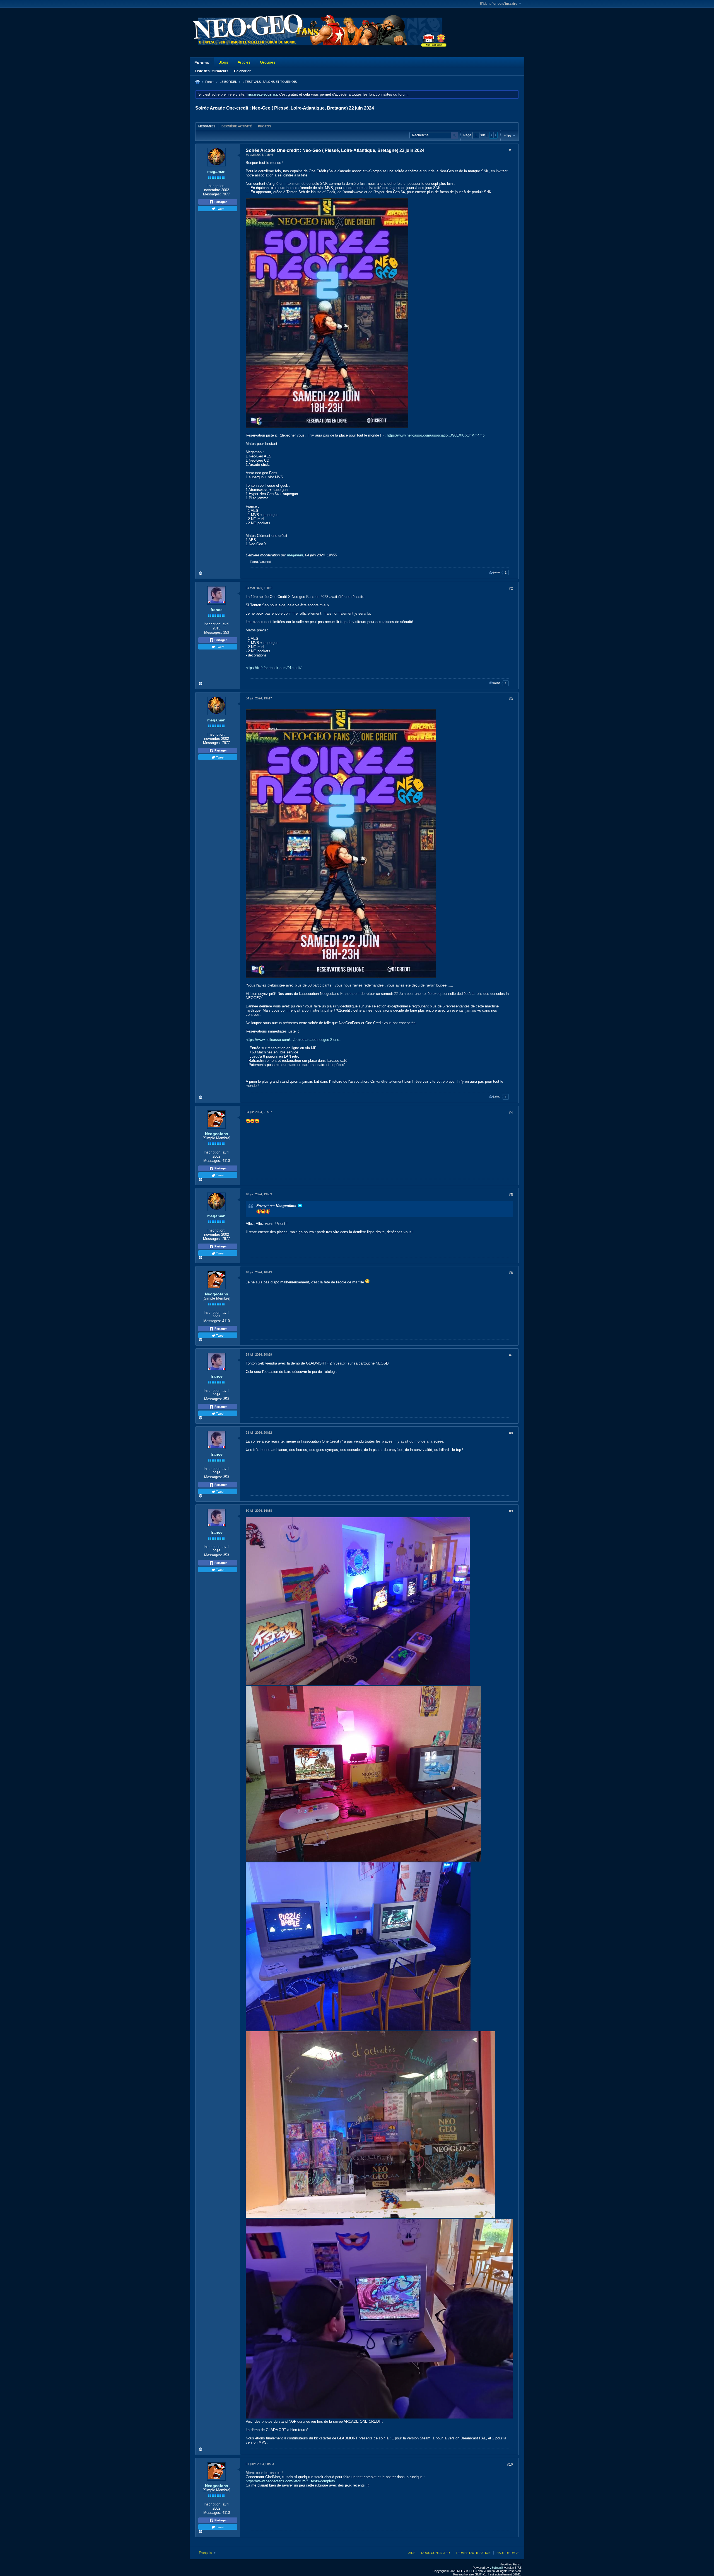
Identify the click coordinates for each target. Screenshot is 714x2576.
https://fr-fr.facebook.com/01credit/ (274, 668)
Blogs (223, 62)
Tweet (220, 209)
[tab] (207, 126)
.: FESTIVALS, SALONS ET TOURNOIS (270, 82)
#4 (511, 1113)
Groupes (268, 62)
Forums (202, 62)
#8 (511, 1433)
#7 (511, 1355)
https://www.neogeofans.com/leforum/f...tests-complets (290, 2481)
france (217, 610)
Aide (412, 2553)
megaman (216, 171)
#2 (511, 588)
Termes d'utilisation (473, 2553)
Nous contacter (436, 2553)
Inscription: (216, 186)
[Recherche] (454, 135)
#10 (510, 2464)
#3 (511, 699)
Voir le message (300, 1206)
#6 (511, 1273)
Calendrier (242, 71)
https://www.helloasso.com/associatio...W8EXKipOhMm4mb (436, 435)
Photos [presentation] (265, 126)
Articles (244, 62)
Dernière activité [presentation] (237, 126)
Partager (220, 202)
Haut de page (508, 2553)
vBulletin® (496, 2568)
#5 (511, 1195)
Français (206, 2553)
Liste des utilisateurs (212, 71)
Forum (210, 82)
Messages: (212, 194)
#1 (511, 150)
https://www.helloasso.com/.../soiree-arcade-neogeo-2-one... (294, 1040)
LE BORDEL (228, 82)
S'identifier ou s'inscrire (499, 4)
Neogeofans (217, 1134)
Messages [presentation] (207, 126)
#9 (511, 1511)
